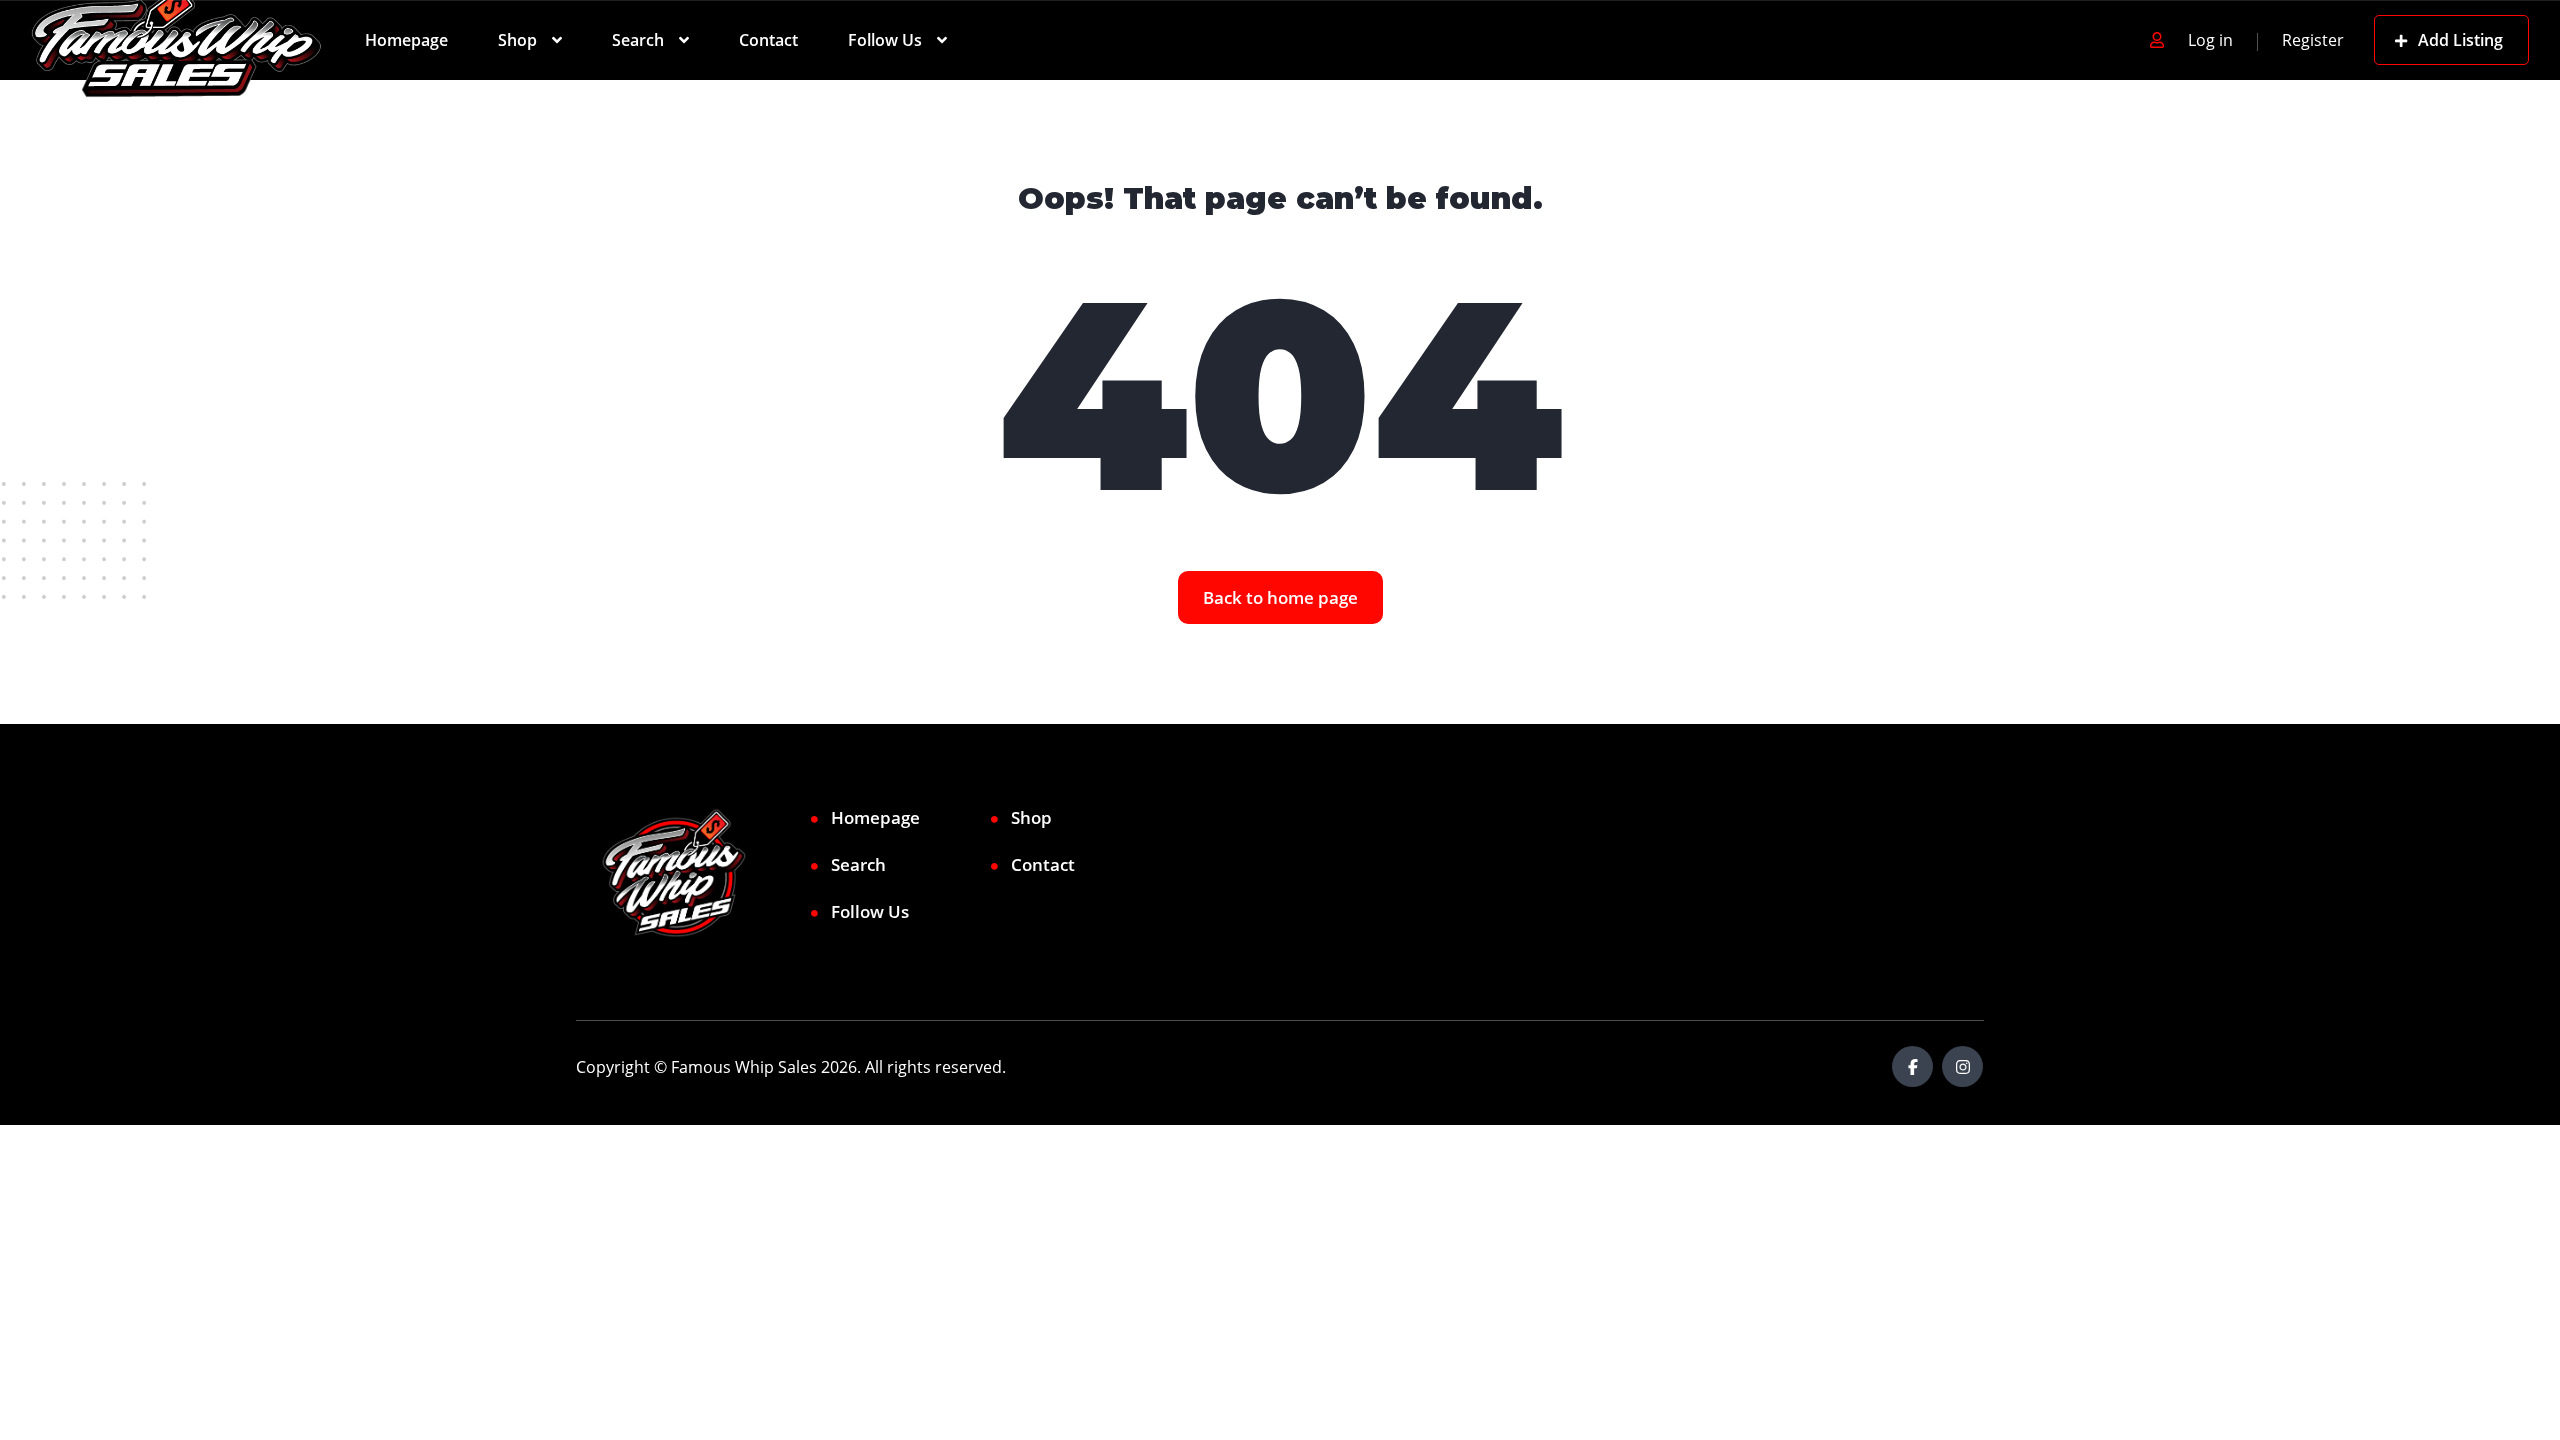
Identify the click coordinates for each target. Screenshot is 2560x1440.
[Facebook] (1912, 1066)
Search (638, 40)
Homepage (406, 40)
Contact (768, 40)
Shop (517, 40)
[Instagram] (1962, 1066)
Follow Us (885, 40)
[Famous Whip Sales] (176, 40)
